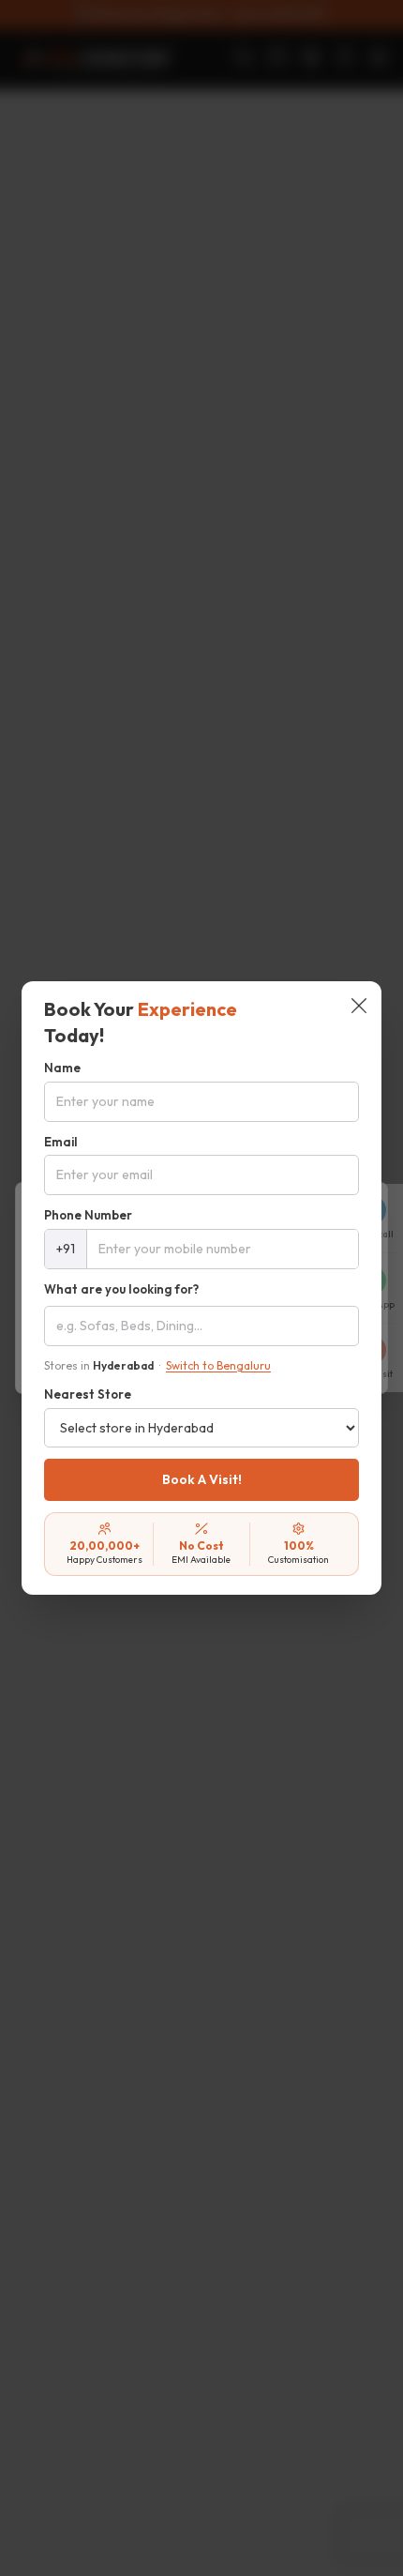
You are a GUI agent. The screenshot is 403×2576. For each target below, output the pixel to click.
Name (62, 1068)
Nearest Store (88, 1394)
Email (61, 1142)
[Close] (359, 1008)
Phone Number (88, 1215)
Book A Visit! (202, 1479)
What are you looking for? (121, 1289)
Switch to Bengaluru (218, 1365)
